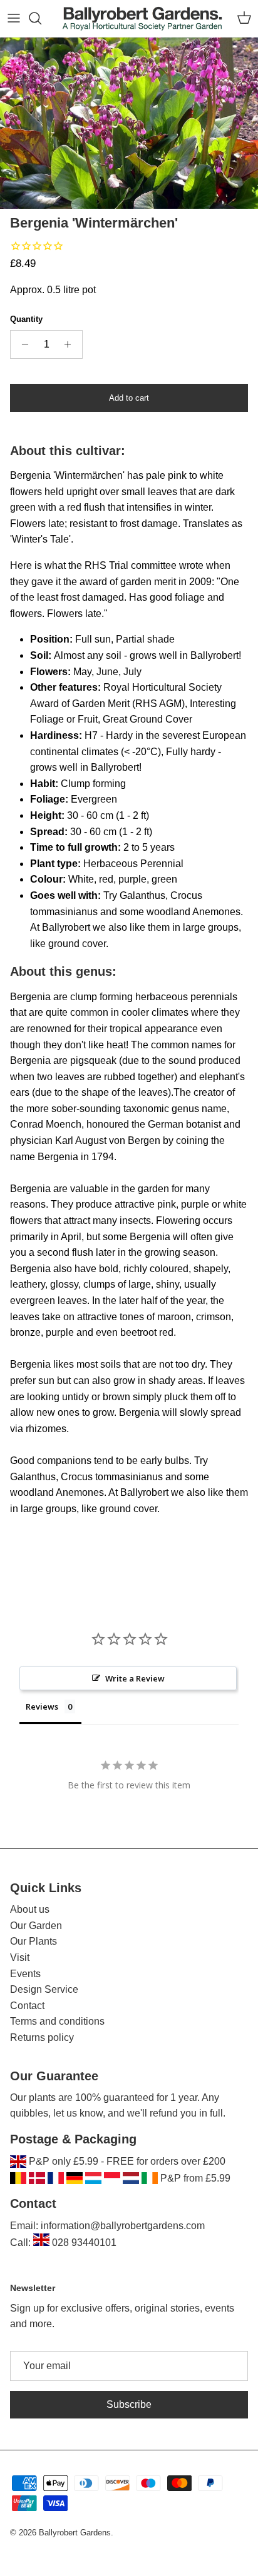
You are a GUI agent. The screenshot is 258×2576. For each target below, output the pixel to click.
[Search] (41, 18)
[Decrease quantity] (22, 344)
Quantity (26, 319)
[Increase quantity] (71, 344)
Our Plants (34, 1941)
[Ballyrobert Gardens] (142, 18)
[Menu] (14, 18)
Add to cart (129, 398)
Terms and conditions (57, 2021)
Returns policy (42, 2037)
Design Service (44, 1989)
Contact (27, 2006)
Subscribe (129, 2404)
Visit (20, 1957)
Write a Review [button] (135, 1678)
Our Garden (36, 1926)
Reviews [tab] (42, 1706)
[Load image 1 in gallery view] (129, 123)
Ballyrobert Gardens (75, 2533)
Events (25, 1974)
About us (30, 1909)
